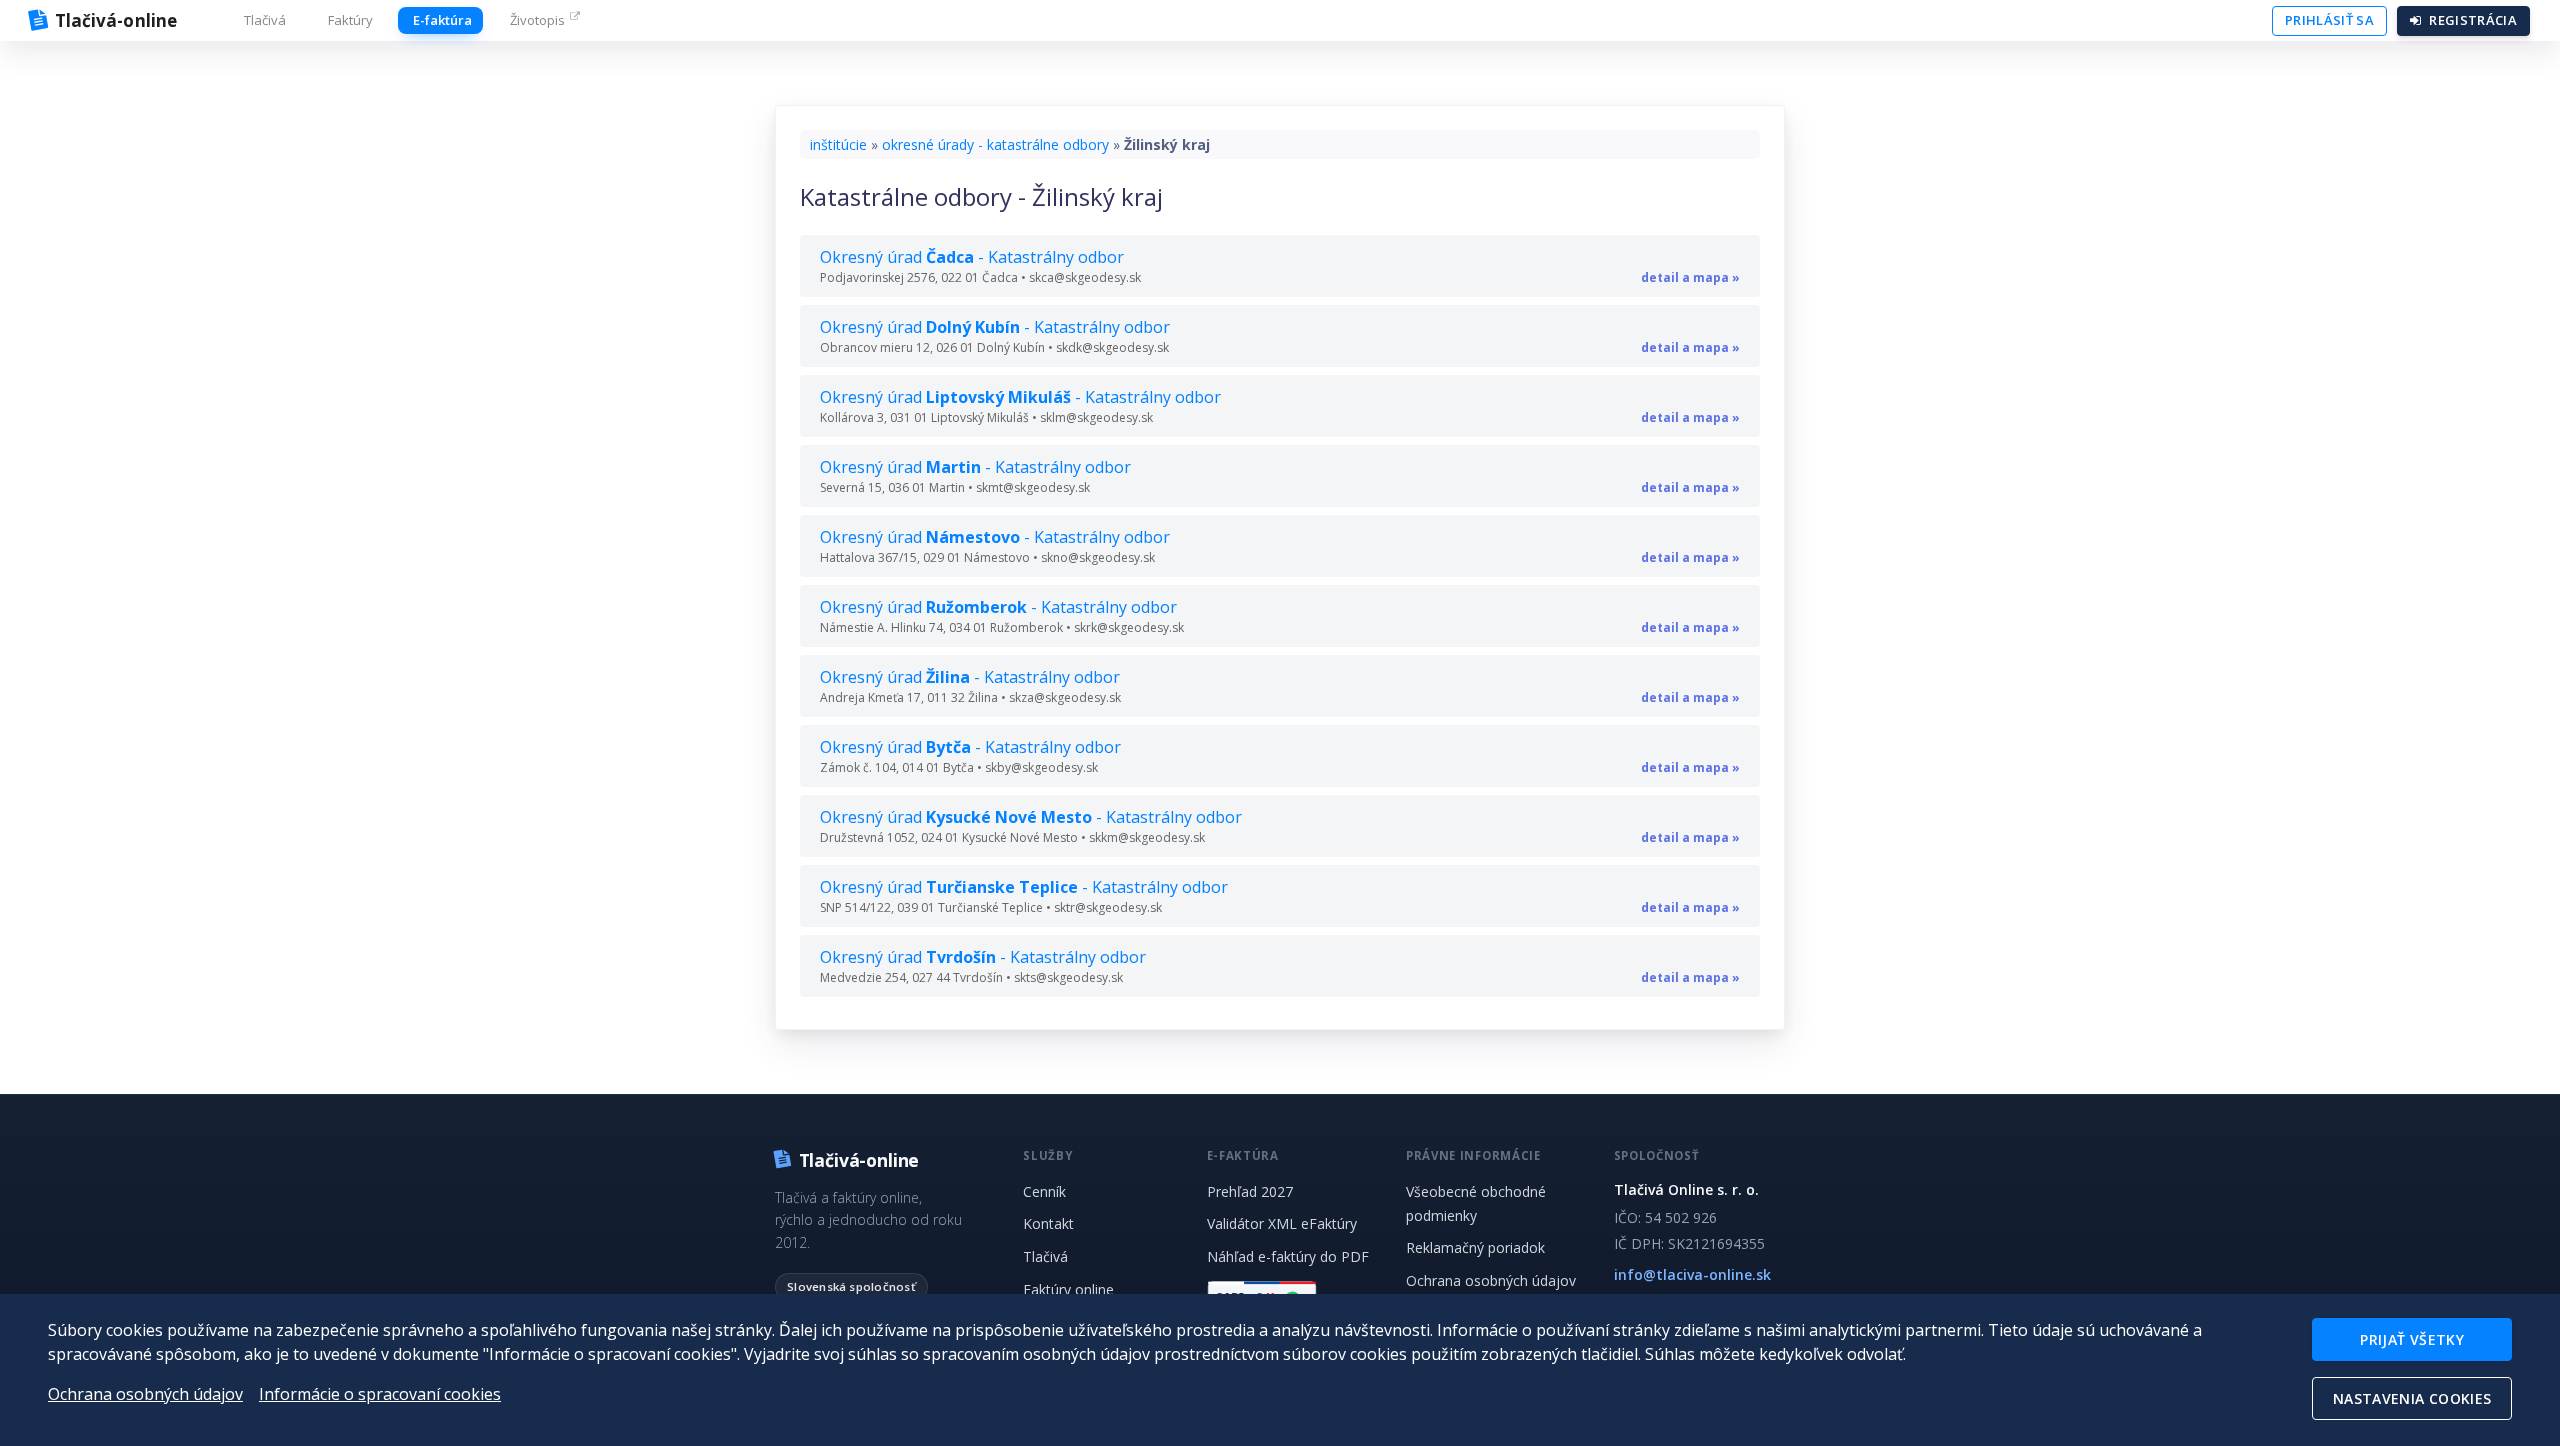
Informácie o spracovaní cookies (380, 1394)
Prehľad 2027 (1250, 1191)
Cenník (1044, 1191)
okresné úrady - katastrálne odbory (995, 144)
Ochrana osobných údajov (1491, 1280)
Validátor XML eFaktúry (1282, 1223)
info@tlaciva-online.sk (1692, 1274)
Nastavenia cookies (2412, 1398)
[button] (263, 21)
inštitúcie (838, 144)
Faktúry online (1068, 1289)
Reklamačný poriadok (1475, 1247)
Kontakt (1048, 1223)
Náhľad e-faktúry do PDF (1288, 1256)
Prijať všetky (2412, 1339)
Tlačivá (1045, 1256)
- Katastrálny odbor (1280, 266)
